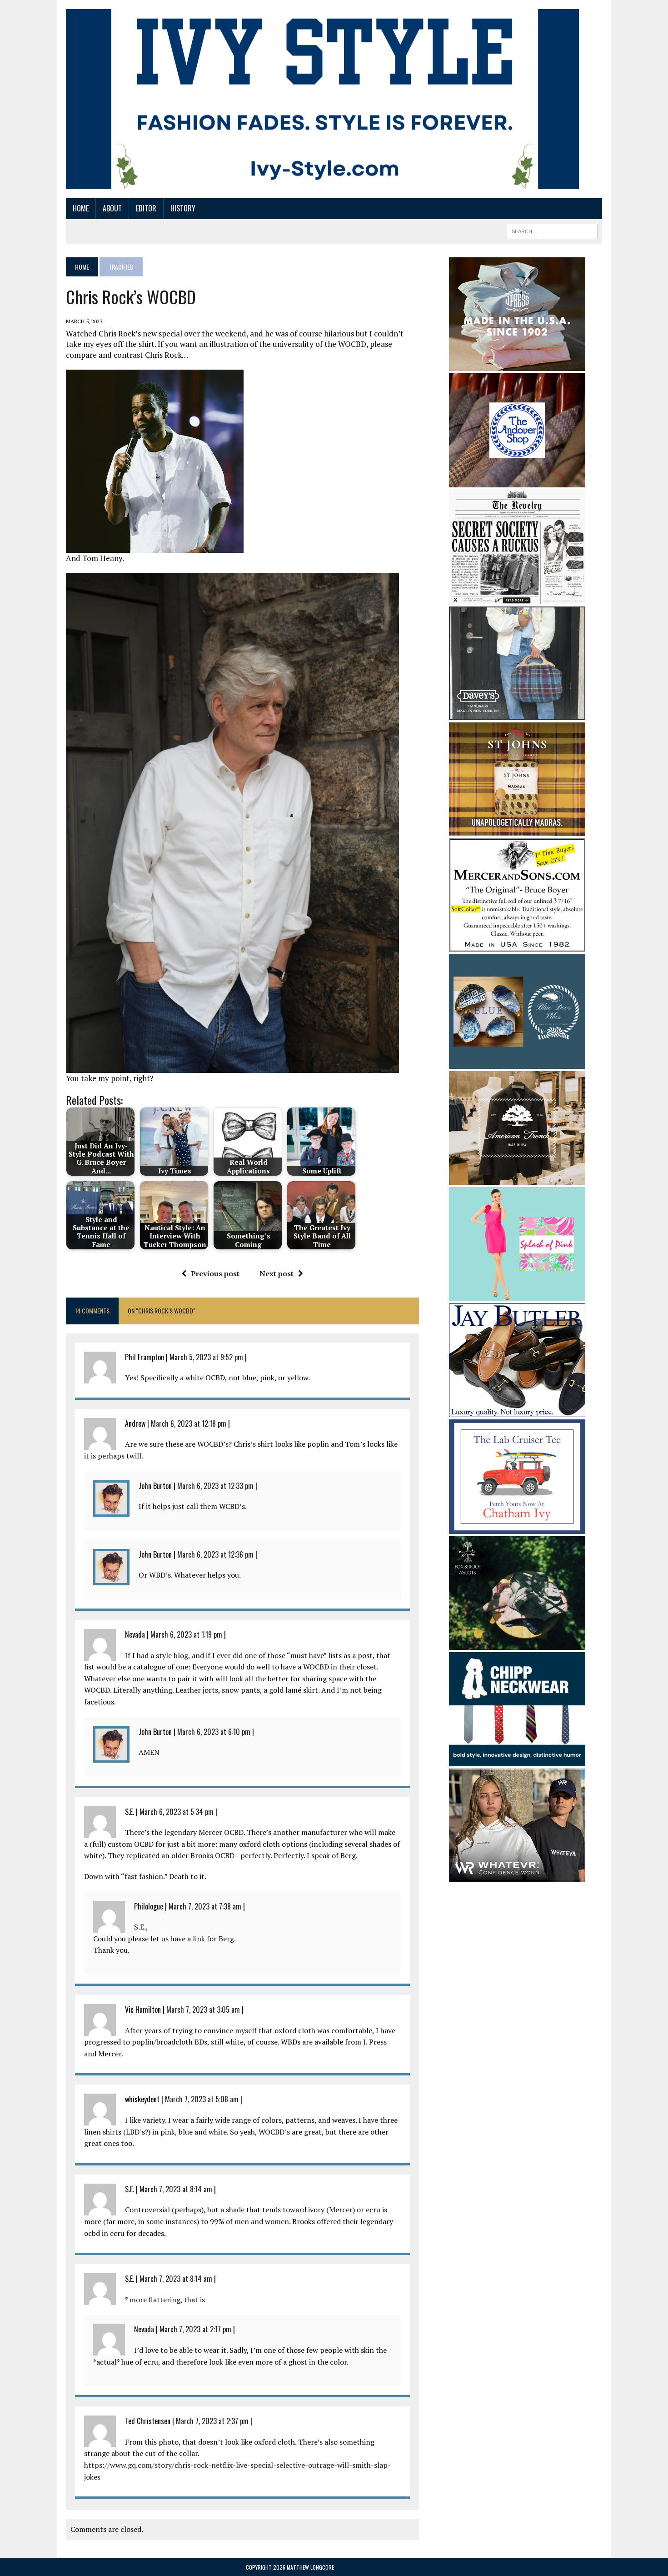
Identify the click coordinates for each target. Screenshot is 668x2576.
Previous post (215, 1273)
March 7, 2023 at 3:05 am (203, 2010)
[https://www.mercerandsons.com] (517, 946)
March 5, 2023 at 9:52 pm (206, 1357)
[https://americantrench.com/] (517, 1178)
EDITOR (146, 208)
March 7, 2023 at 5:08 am (202, 2099)
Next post (277, 1273)
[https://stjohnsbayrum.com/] (517, 830)
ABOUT (112, 208)
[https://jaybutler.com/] (517, 1411)
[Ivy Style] (322, 99)
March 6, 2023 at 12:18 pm (189, 1423)
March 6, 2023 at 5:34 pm (177, 1812)
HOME (81, 208)
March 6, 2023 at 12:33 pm (215, 1486)
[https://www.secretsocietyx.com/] (517, 598)
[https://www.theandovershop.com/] (517, 481)
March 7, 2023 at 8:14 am (176, 2189)
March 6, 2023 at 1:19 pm (186, 1634)
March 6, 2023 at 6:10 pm (214, 1732)
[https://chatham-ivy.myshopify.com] (517, 1528)
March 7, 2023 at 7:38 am (205, 1906)
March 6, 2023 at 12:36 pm (215, 1554)
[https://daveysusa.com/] (517, 714)
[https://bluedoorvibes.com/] (517, 1062)
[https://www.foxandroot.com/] (517, 1644)
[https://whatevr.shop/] (517, 1876)
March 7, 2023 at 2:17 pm (195, 2329)
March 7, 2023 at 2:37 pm (212, 2421)
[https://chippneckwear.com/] (517, 1760)
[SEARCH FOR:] (552, 230)
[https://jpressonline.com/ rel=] (517, 365)
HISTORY (183, 208)
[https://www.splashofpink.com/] (517, 1295)
